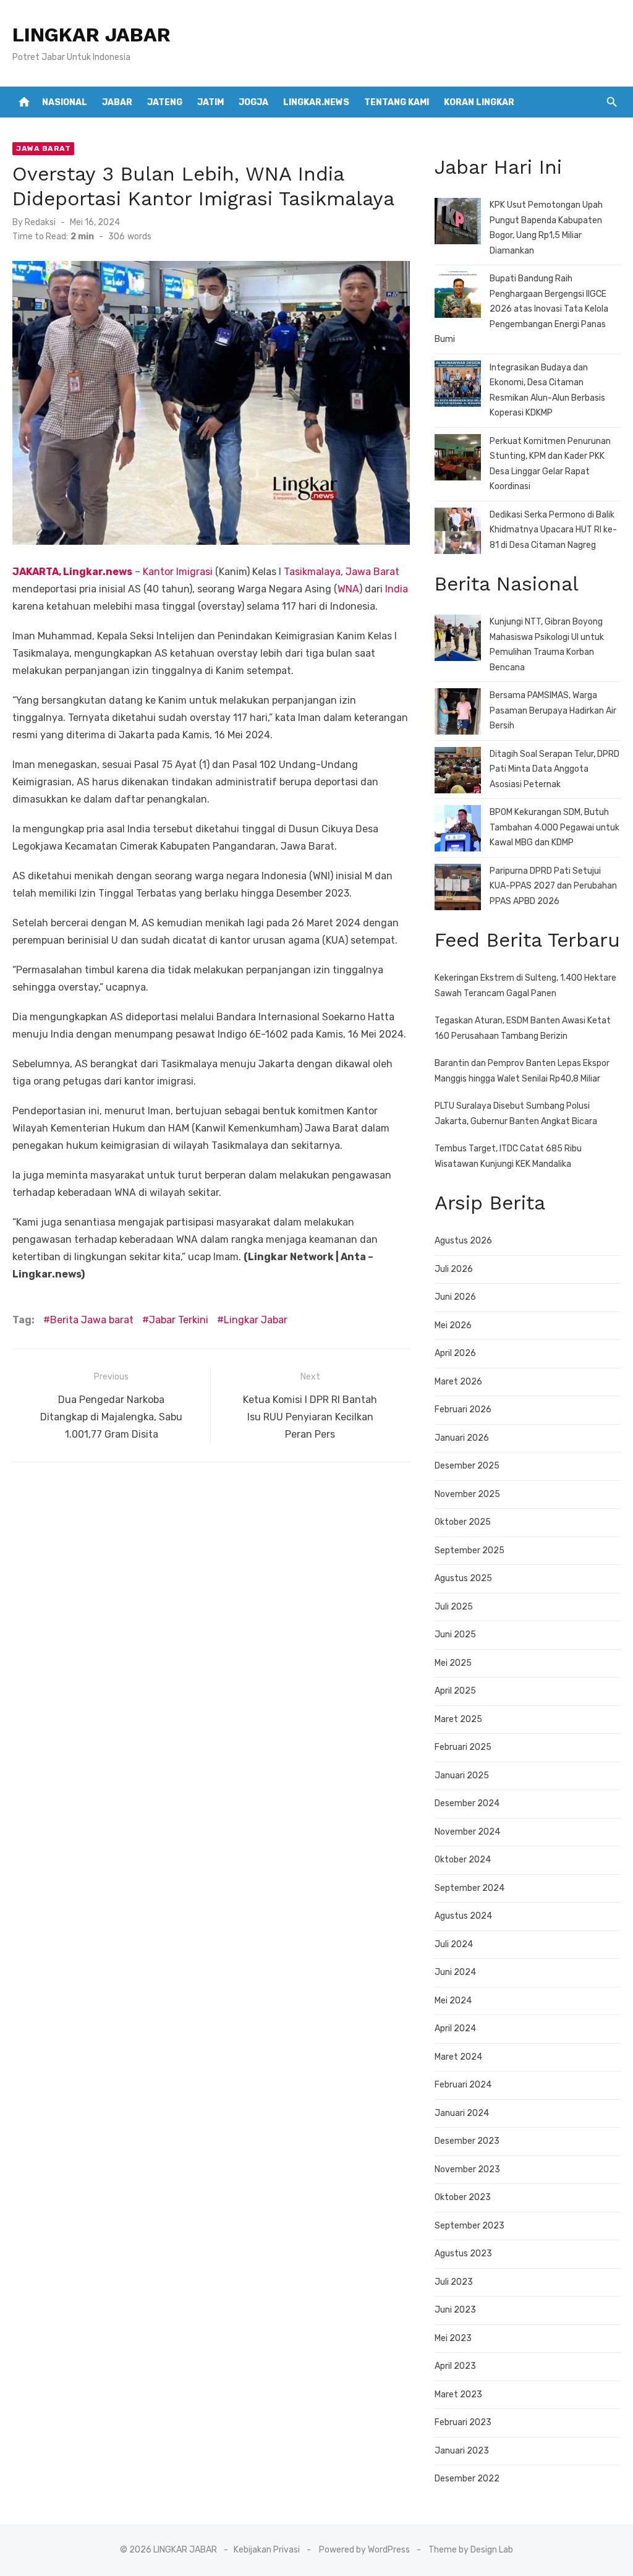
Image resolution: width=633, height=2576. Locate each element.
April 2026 (455, 1353)
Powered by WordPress (364, 2550)
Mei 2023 (453, 2338)
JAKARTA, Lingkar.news (72, 572)
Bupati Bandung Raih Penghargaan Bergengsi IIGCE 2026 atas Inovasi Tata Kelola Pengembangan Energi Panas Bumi (521, 309)
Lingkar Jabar (256, 1320)
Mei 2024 (453, 2001)
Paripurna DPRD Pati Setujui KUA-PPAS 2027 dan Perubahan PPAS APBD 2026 (553, 886)
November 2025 (467, 1494)
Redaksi (40, 222)
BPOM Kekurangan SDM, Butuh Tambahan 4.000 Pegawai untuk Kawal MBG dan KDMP (554, 827)
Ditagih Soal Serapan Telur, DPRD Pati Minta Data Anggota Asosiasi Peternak (554, 769)
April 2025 (455, 1691)
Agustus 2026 (463, 1241)
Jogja (253, 102)
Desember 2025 (467, 1466)
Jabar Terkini (179, 1320)
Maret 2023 (458, 2395)
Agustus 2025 (463, 1578)
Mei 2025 (453, 1663)
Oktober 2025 (463, 1522)
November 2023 (467, 2169)
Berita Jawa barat (92, 1320)
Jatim (210, 102)
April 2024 (455, 2028)
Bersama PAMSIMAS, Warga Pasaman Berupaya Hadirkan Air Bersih (553, 710)
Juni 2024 (455, 1972)
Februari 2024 (463, 2085)
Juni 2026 (455, 1297)
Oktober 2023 (463, 2197)
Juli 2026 (454, 1269)
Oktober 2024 (463, 1860)
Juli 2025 (454, 1607)
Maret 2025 (458, 1719)
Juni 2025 (455, 1635)
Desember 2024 (467, 1803)
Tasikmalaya (312, 572)
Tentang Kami (397, 102)
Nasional (65, 102)
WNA (348, 589)
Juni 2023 (455, 2310)
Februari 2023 (463, 2422)
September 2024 (469, 1888)
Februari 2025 (463, 1747)
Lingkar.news (316, 102)
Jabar (117, 102)
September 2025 (469, 1550)
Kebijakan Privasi (267, 2550)
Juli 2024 (454, 1944)
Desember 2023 (467, 2141)
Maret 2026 (458, 1382)
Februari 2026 (463, 1410)
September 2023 (469, 2226)
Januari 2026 (462, 1438)
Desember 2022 (467, 2479)
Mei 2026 (453, 1325)
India (397, 589)
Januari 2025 (462, 1776)
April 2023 (455, 2366)
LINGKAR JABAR (91, 35)
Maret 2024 (458, 2057)
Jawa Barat (43, 148)
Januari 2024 (462, 2113)
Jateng (165, 102)
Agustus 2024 (463, 1916)
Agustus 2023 (463, 2254)
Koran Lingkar (479, 102)
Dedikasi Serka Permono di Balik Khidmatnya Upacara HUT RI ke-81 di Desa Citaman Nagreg (553, 530)
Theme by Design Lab (471, 2550)
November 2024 (467, 1832)
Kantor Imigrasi (178, 572)
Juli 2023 (454, 2282)
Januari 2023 (462, 2451)
